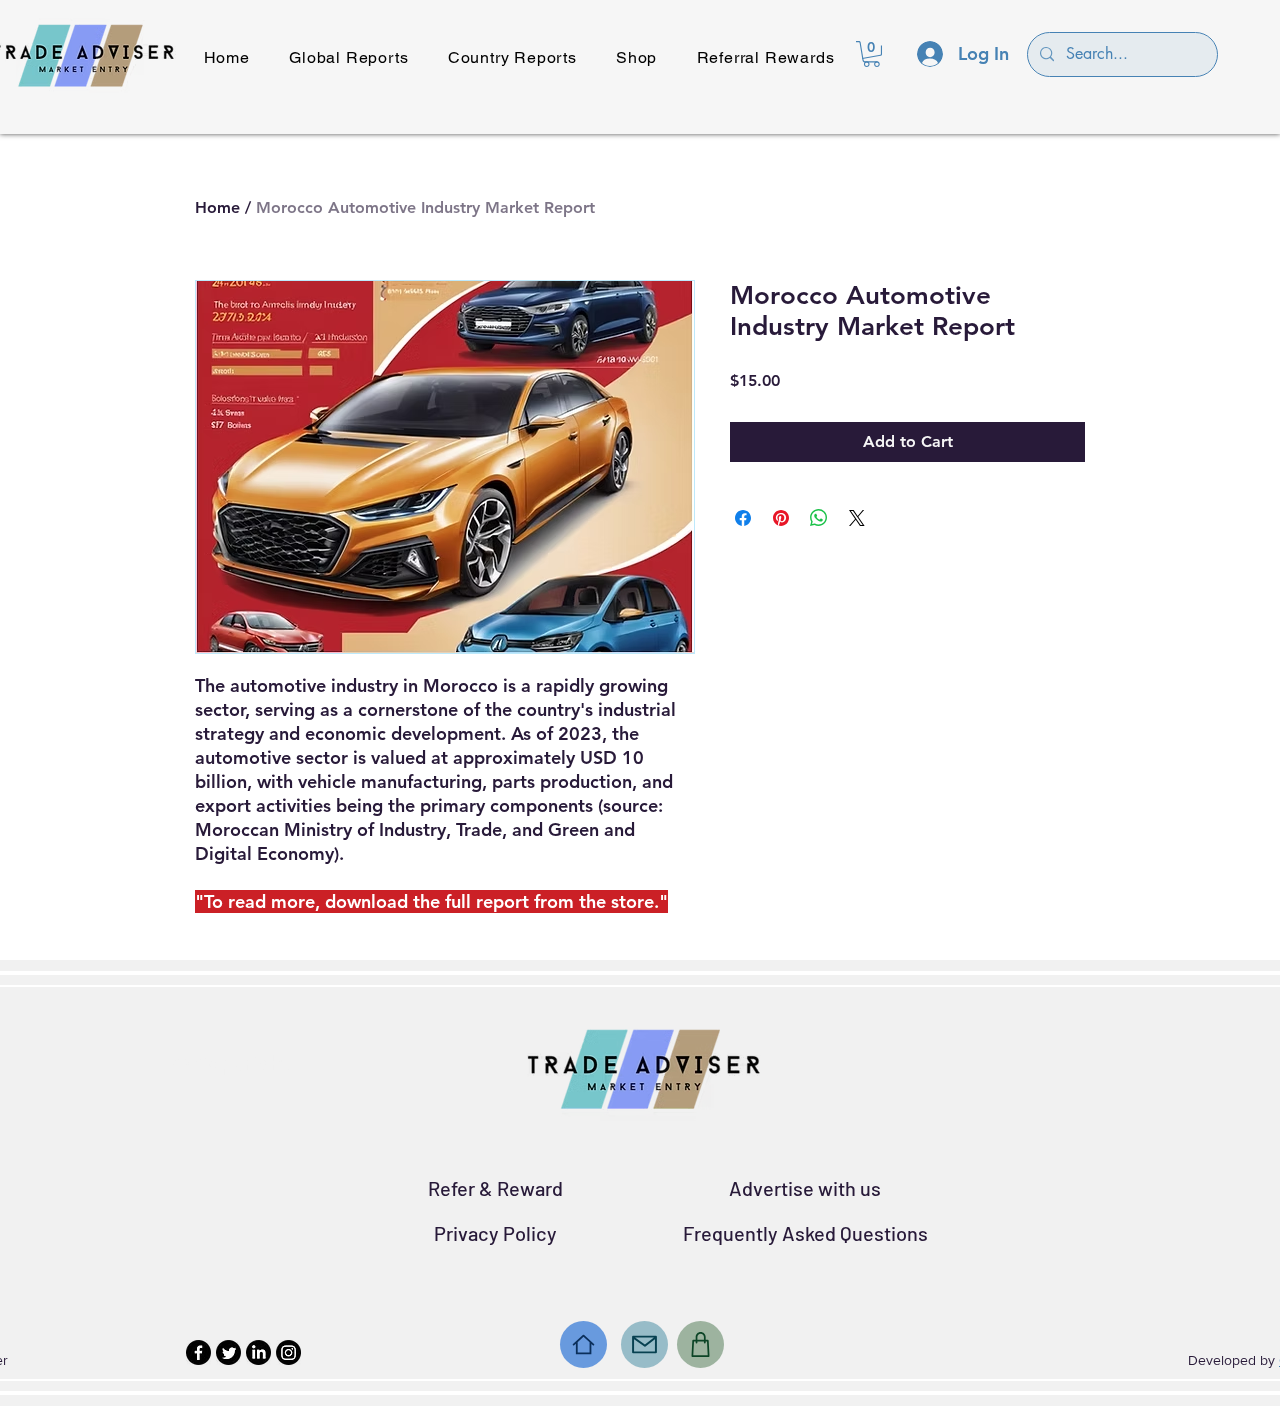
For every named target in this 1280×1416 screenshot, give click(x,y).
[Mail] (644, 1344)
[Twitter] (228, 1352)
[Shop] (700, 1344)
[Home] (583, 1344)
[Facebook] (198, 1352)
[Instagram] (288, 1352)
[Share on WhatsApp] (819, 518)
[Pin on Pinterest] (781, 518)
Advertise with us (805, 1188)
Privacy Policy (495, 1233)
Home (217, 207)
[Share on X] (857, 518)
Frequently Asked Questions (805, 1233)
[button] (871, 54)
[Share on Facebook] (743, 518)
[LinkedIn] (258, 1352)
